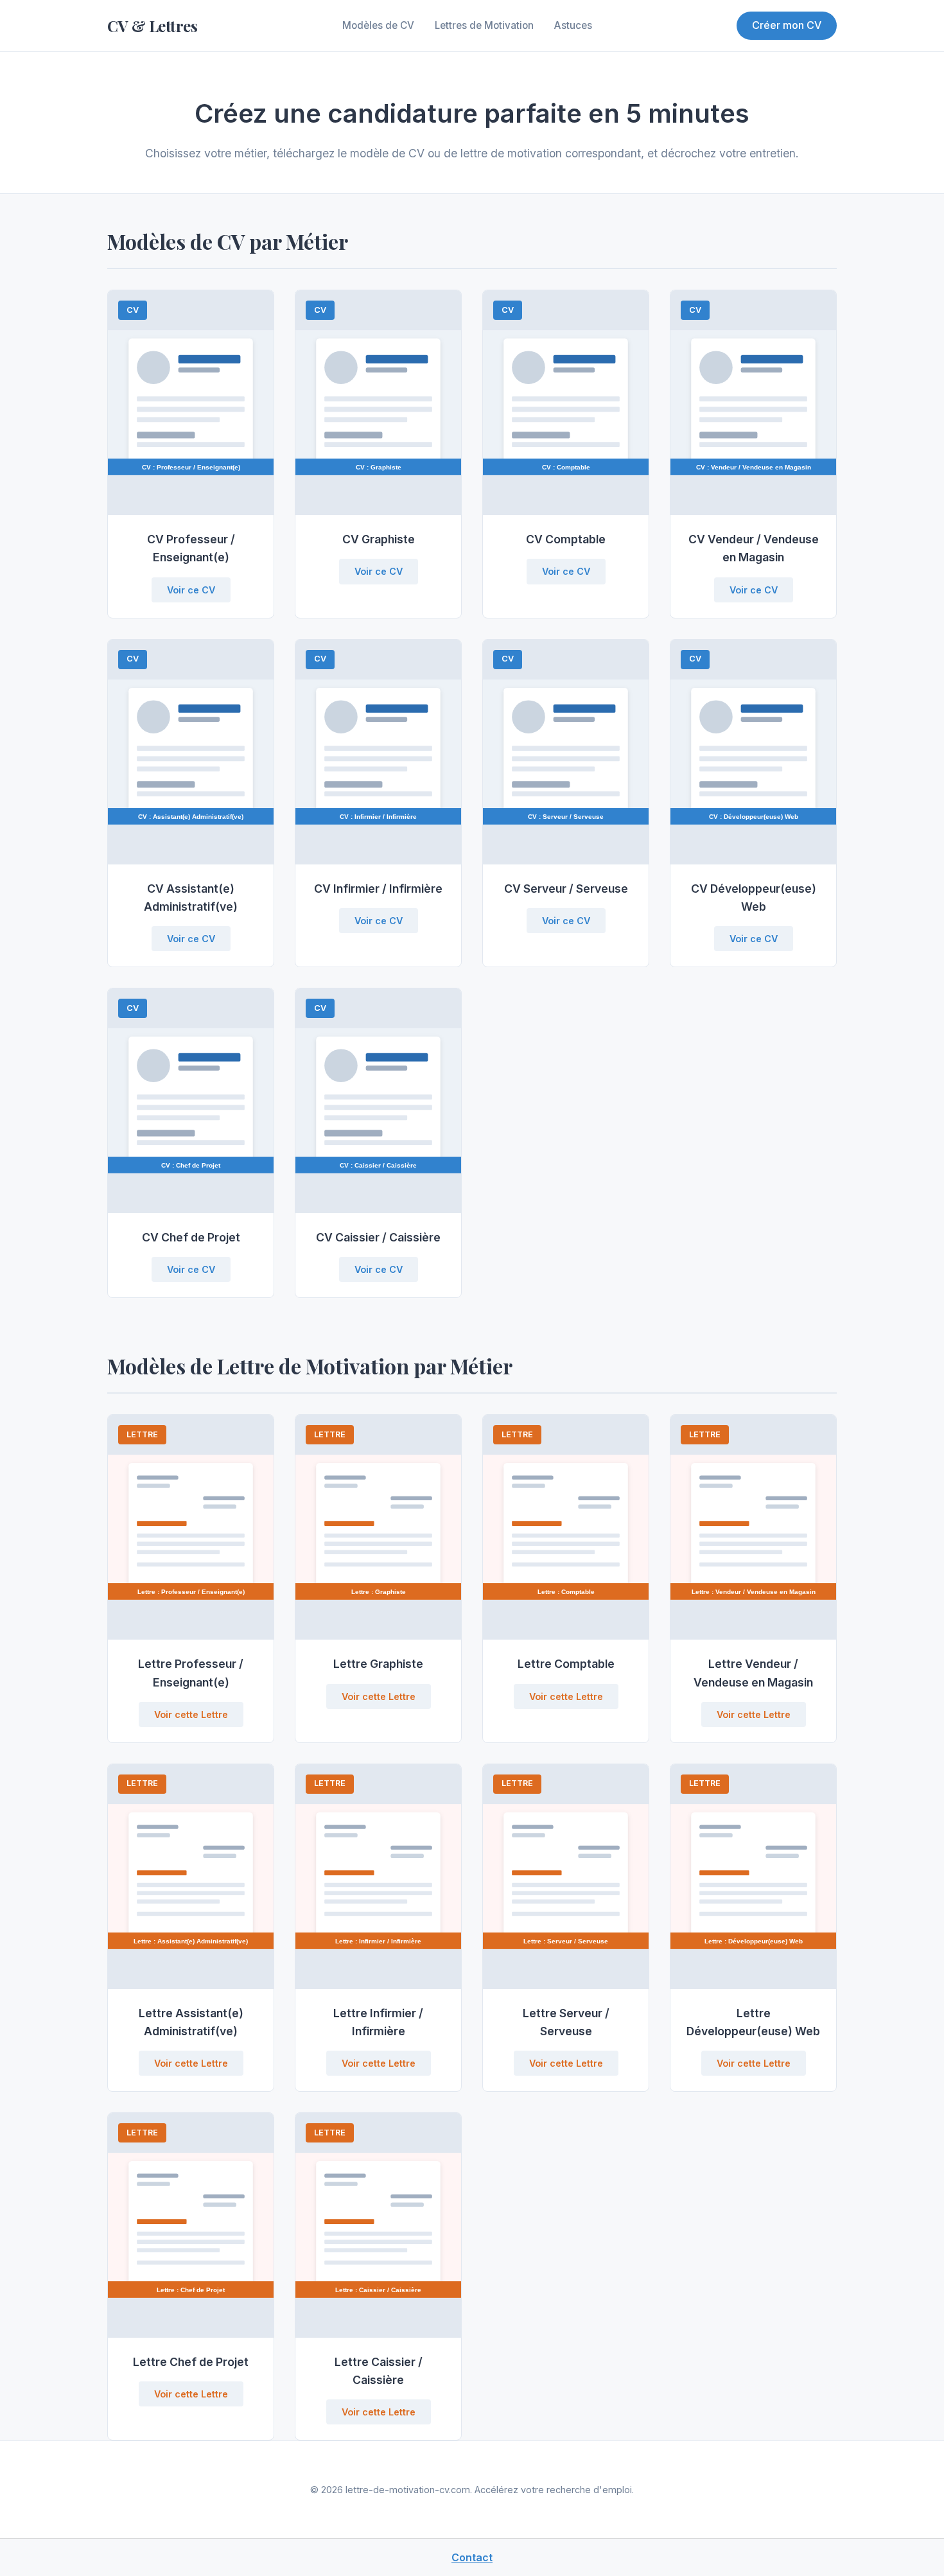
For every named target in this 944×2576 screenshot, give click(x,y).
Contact (472, 2557)
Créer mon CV (787, 25)
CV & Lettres (152, 26)
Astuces (573, 25)
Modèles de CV (378, 25)
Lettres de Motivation (484, 25)
